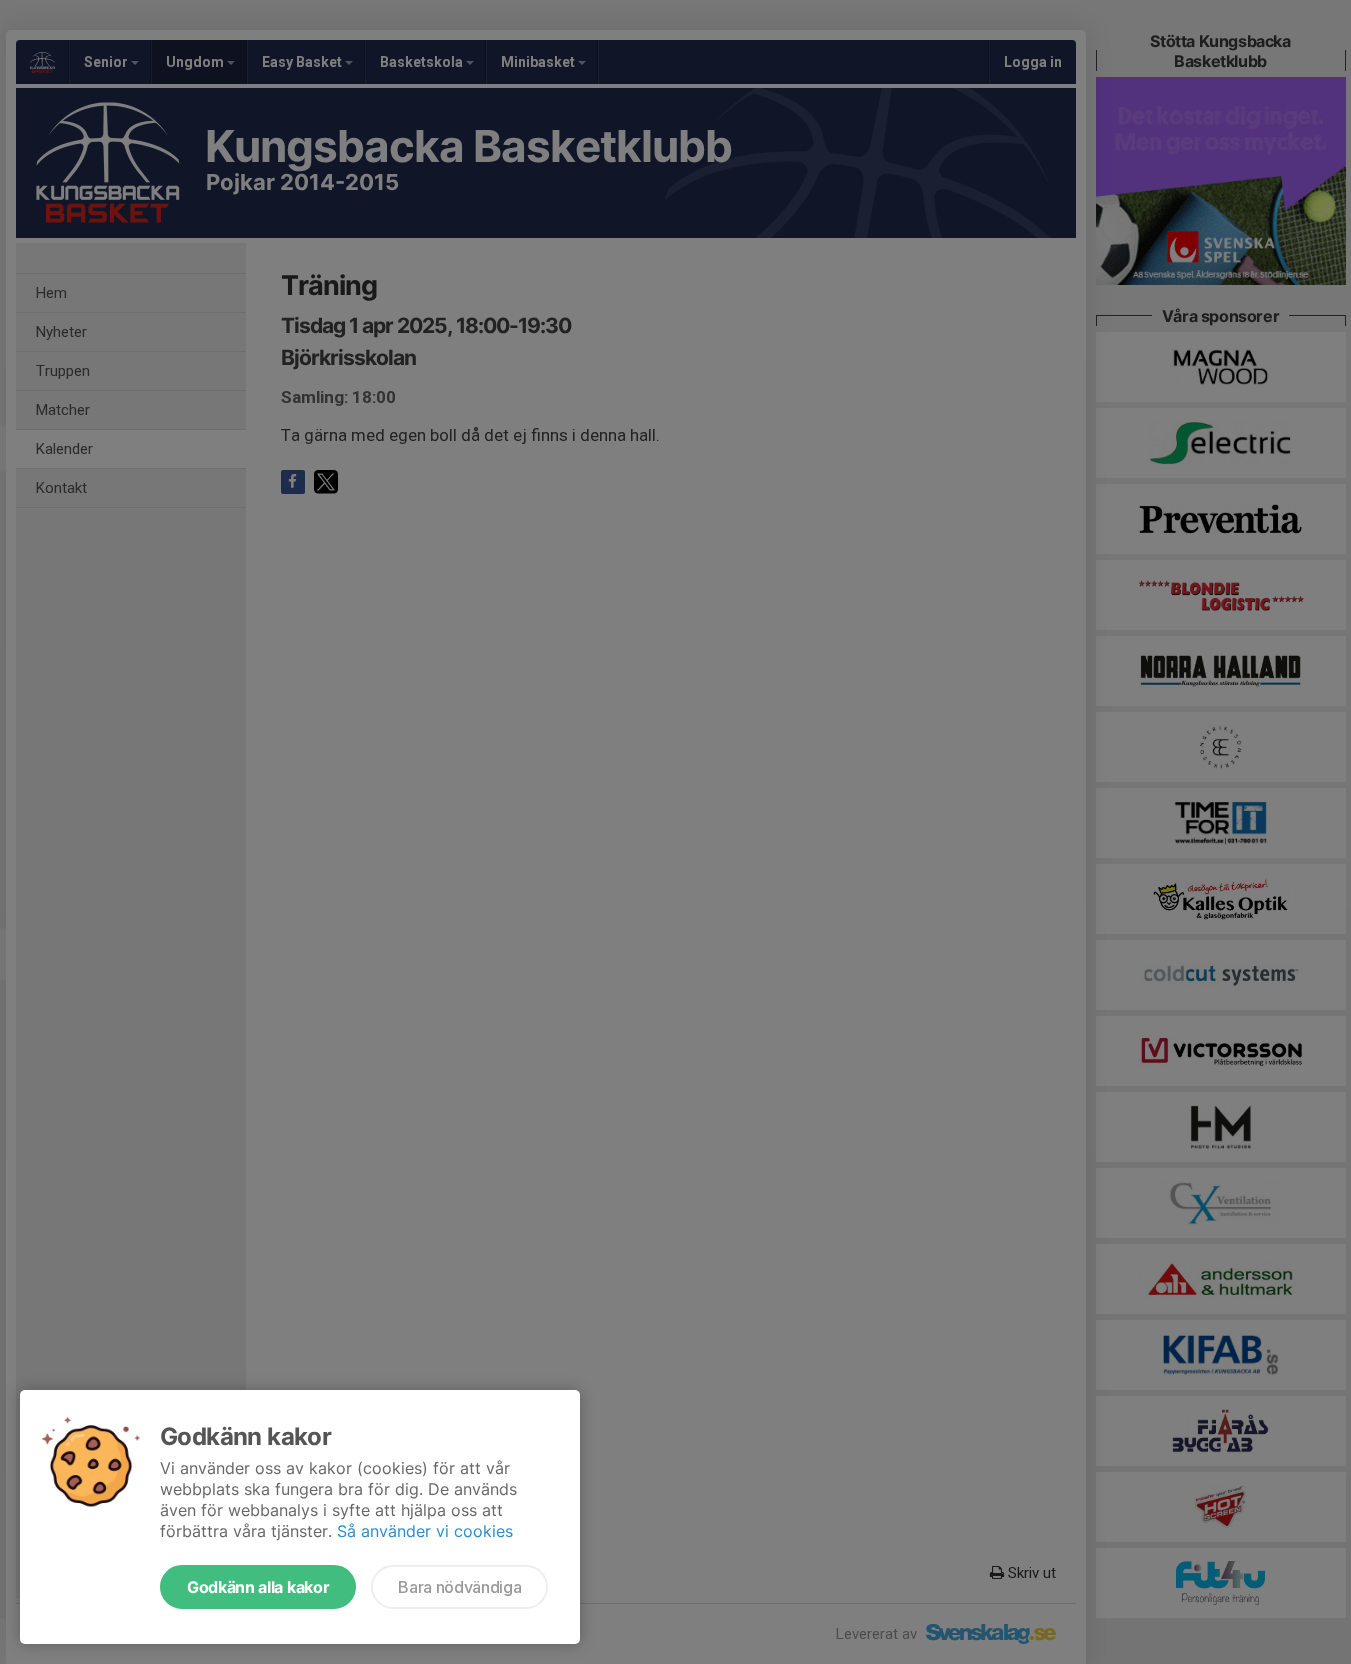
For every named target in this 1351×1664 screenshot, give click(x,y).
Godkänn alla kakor (258, 1587)
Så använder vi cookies (425, 1531)
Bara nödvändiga (459, 1587)
